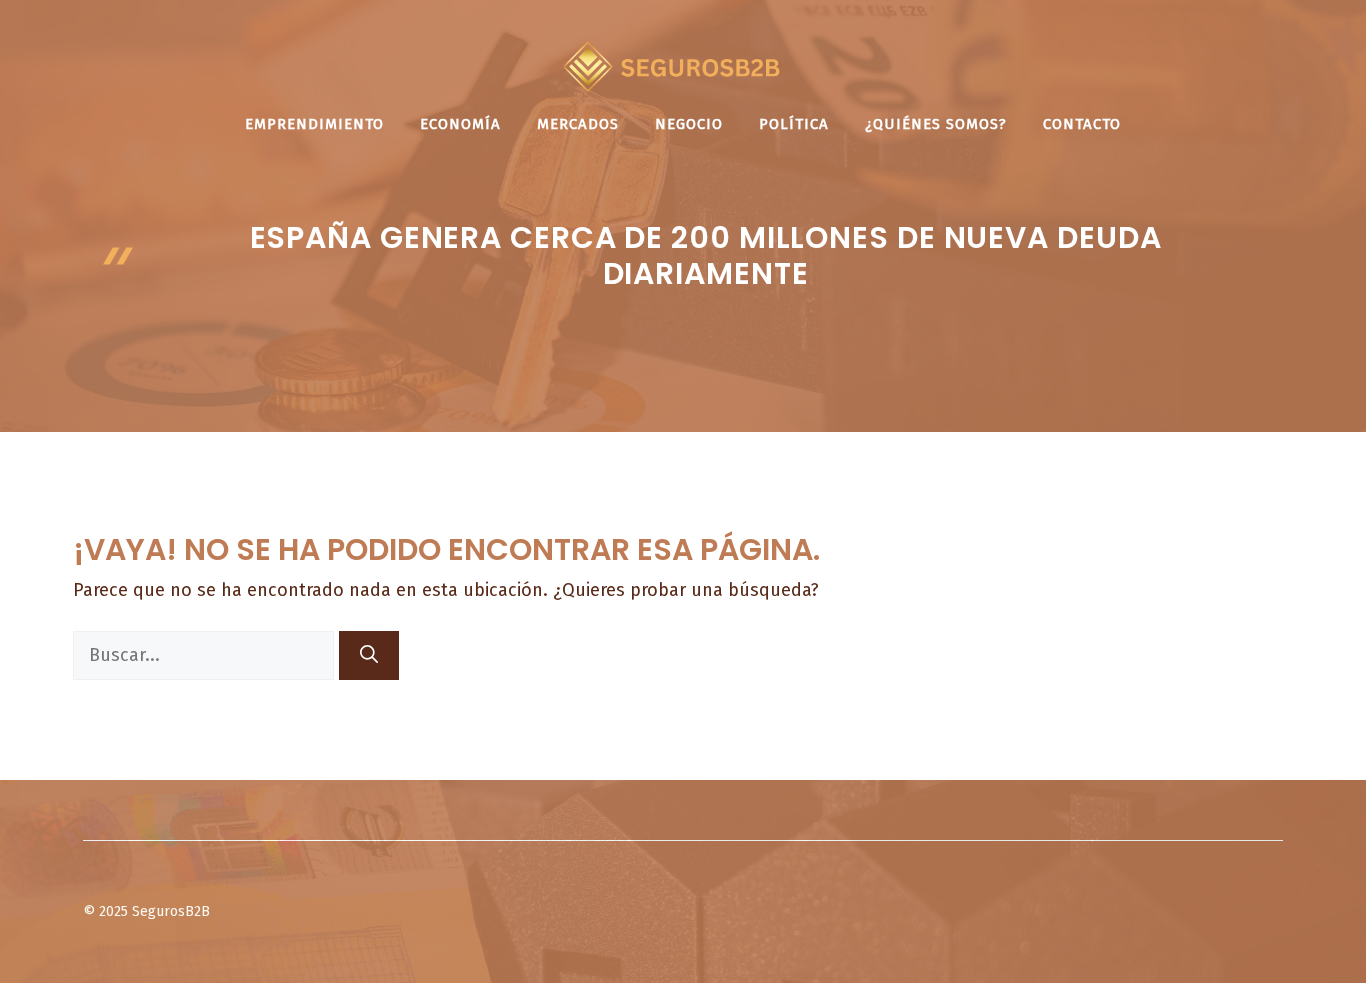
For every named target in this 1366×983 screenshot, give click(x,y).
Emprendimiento (314, 124)
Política (794, 124)
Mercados (578, 124)
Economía (460, 124)
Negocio (689, 124)
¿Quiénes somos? (936, 124)
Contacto (1082, 124)
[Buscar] (369, 655)
